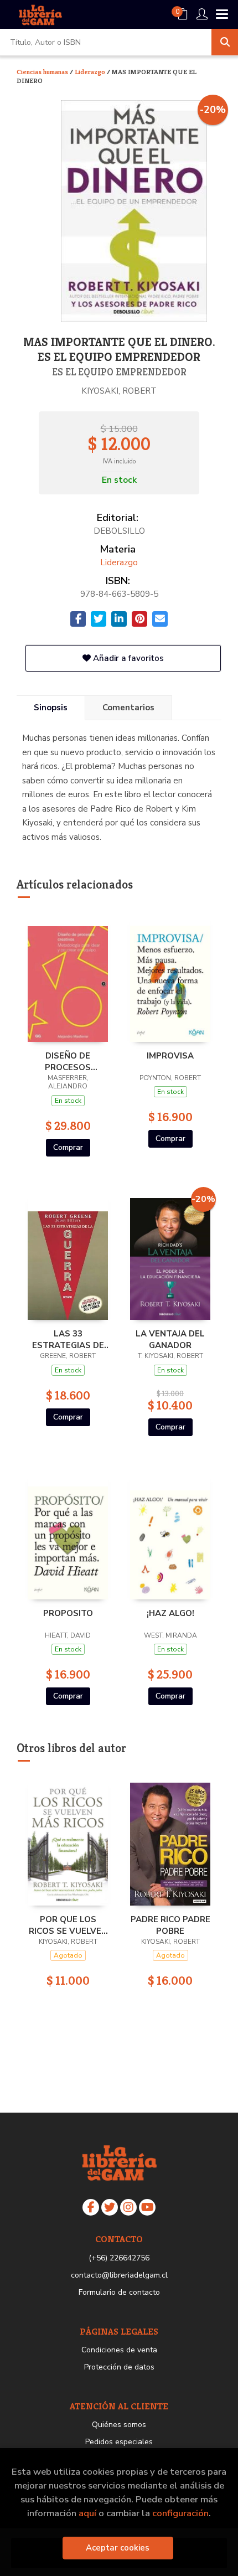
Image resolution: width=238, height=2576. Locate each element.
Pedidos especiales (119, 2442)
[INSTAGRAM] (128, 2207)
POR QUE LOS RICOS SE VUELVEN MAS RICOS (68, 1925)
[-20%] (170, 1256)
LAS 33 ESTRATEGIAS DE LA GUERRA (68, 1339)
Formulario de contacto (119, 2292)
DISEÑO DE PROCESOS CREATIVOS (68, 1061)
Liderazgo (91, 72)
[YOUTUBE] (147, 2207)
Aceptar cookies (118, 2548)
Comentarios (128, 708)
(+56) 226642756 (119, 2258)
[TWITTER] (110, 2207)
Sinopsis (51, 708)
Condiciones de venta (119, 2350)
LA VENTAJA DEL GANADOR (170, 1339)
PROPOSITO (68, 1613)
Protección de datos (119, 2367)
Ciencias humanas (43, 72)
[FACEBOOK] (91, 2207)
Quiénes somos (119, 2425)
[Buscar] (225, 42)
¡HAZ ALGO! (170, 1613)
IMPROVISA (170, 1056)
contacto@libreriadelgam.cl (119, 2275)
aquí (87, 2513)
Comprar (68, 1147)
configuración (180, 2513)
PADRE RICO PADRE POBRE (170, 1925)
